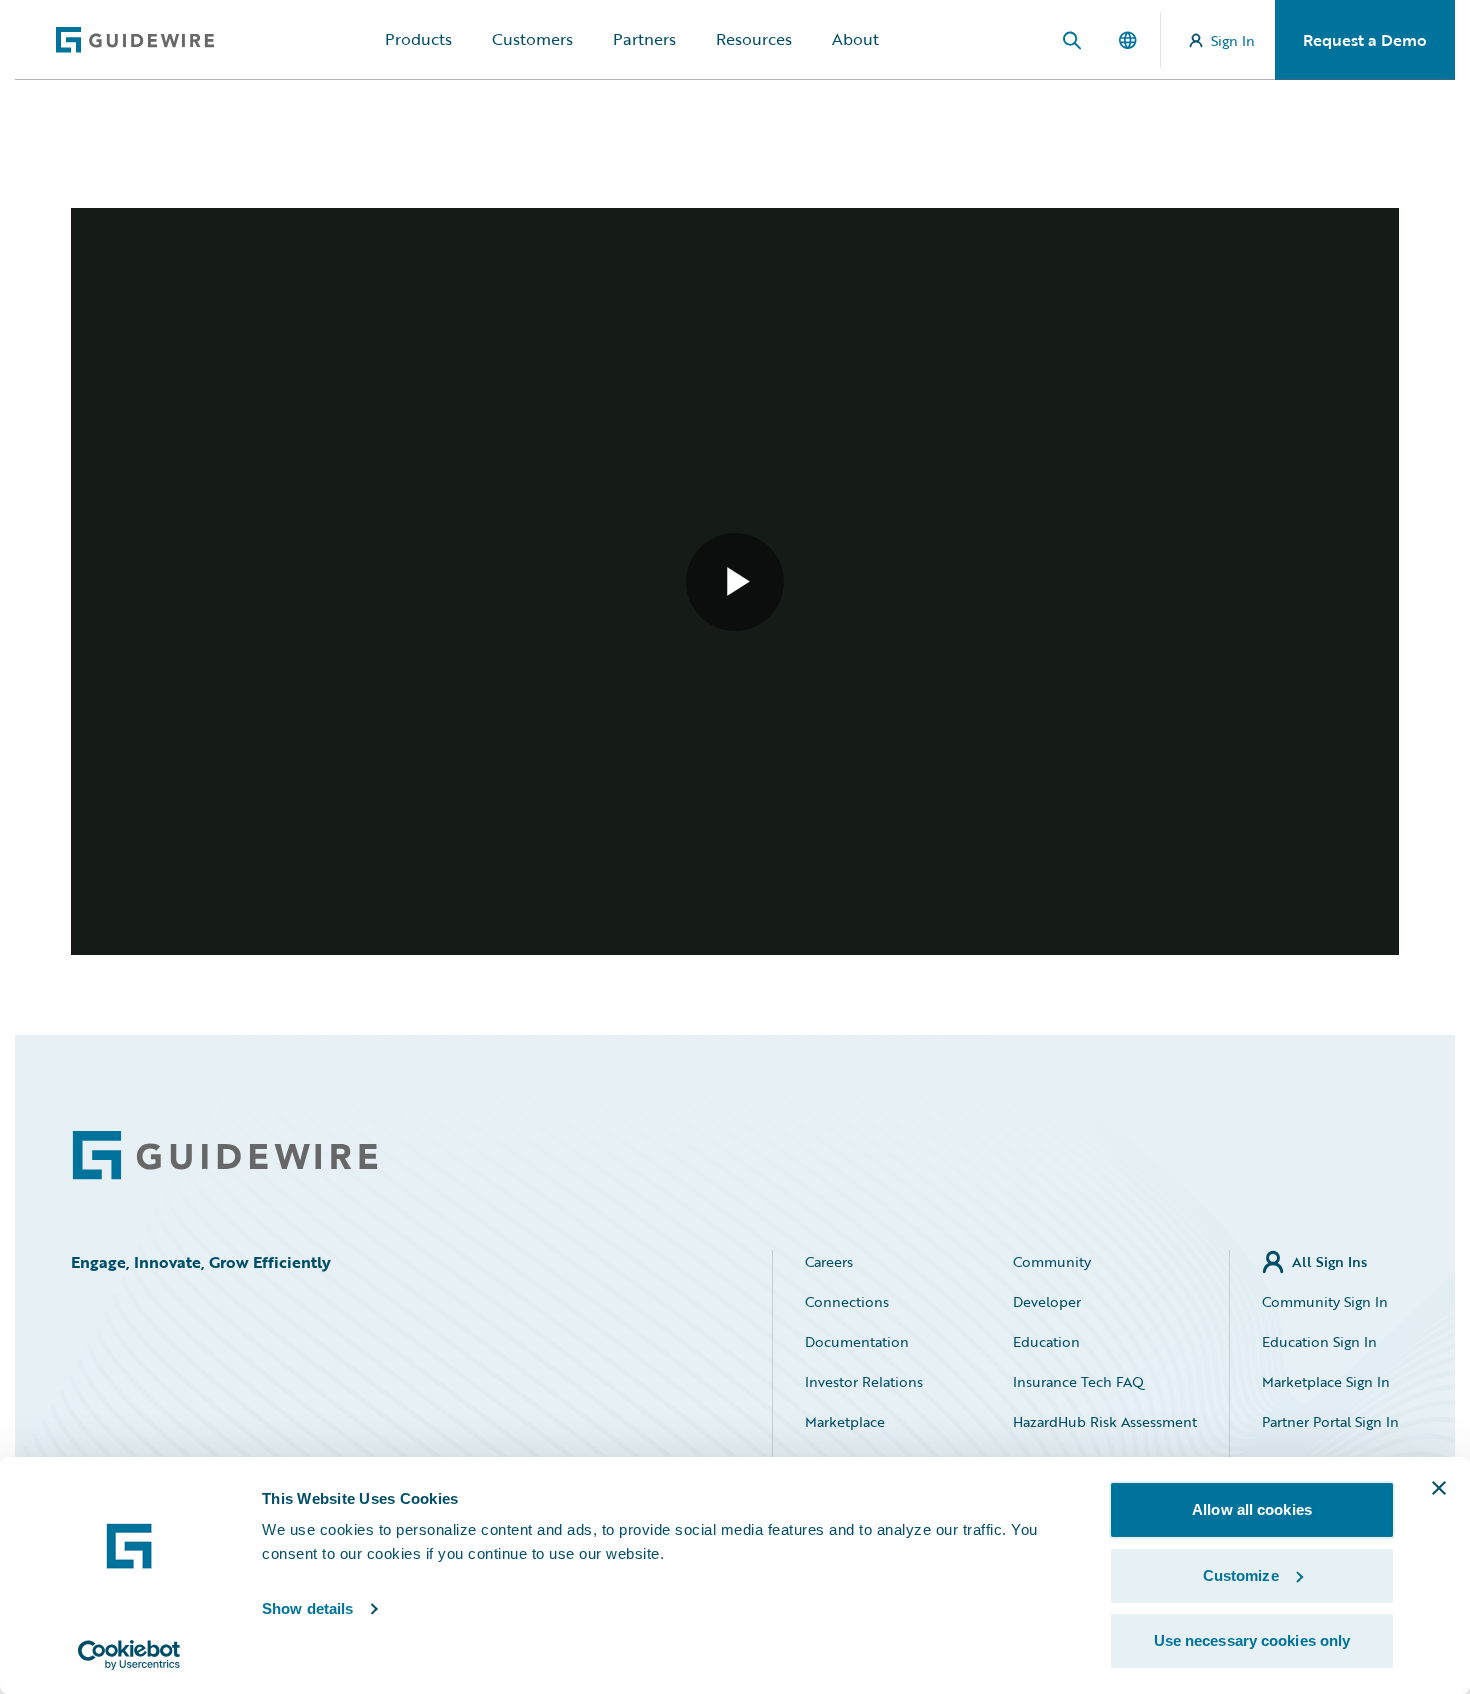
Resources (754, 39)
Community (1052, 1261)
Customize (1241, 1575)
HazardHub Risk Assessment (1105, 1421)
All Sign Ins (1329, 1261)
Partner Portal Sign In (1330, 1421)
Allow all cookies (1252, 1509)
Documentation (857, 1341)
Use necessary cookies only (1252, 1640)
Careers (829, 1261)
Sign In (1233, 40)
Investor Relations (864, 1381)
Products (418, 39)
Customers (532, 39)
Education (1046, 1341)
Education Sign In (1319, 1341)
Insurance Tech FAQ (1078, 1381)
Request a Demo (1365, 40)
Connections (847, 1301)
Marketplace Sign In (1326, 1381)
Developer (1047, 1301)
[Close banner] (1439, 1488)
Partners (644, 39)
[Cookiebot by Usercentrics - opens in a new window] (129, 1655)
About (855, 39)
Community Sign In (1325, 1301)
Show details (307, 1608)
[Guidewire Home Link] (225, 1155)
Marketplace (845, 1421)
